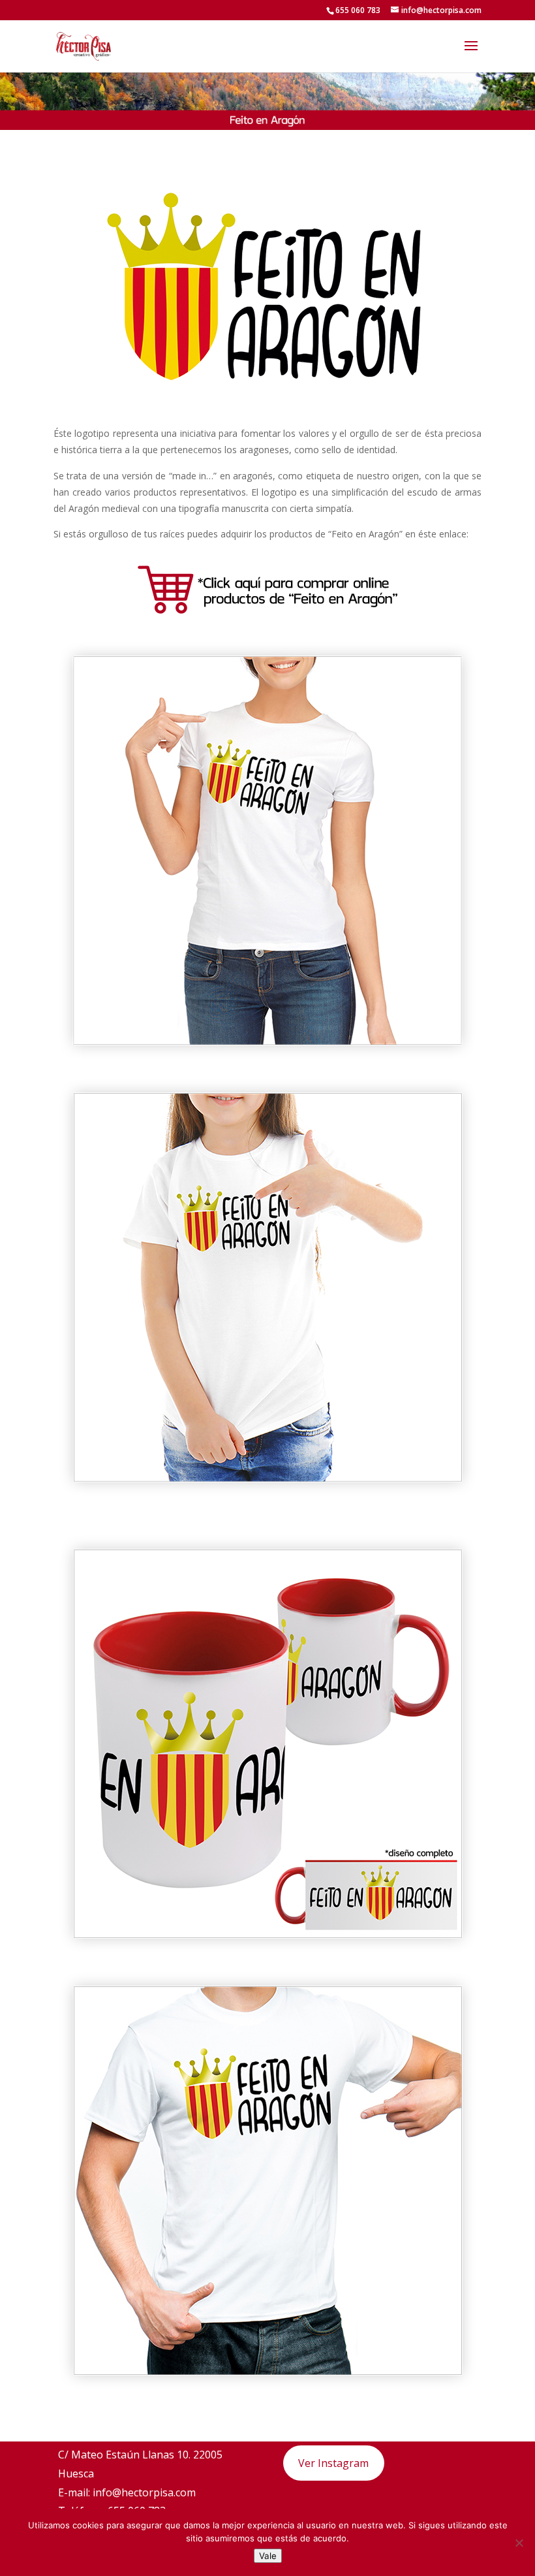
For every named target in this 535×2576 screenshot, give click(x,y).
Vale (268, 2556)
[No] (519, 2543)
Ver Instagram (333, 2463)
